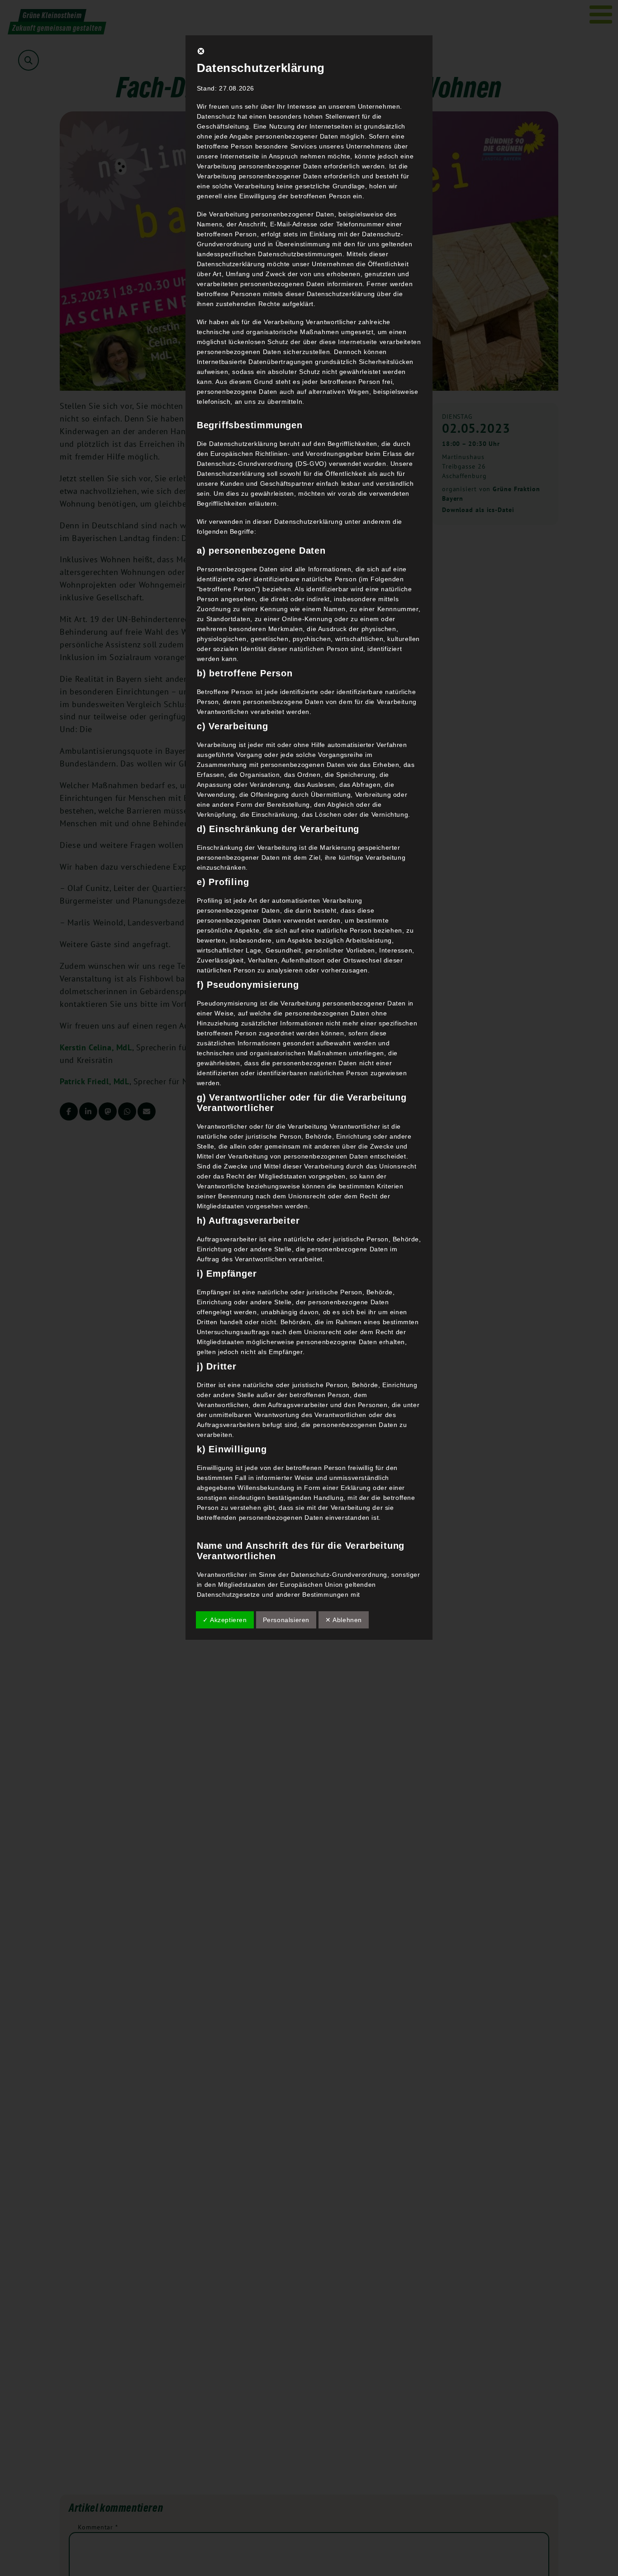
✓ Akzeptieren (225, 1620)
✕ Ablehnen (344, 1620)
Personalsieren (286, 1620)
